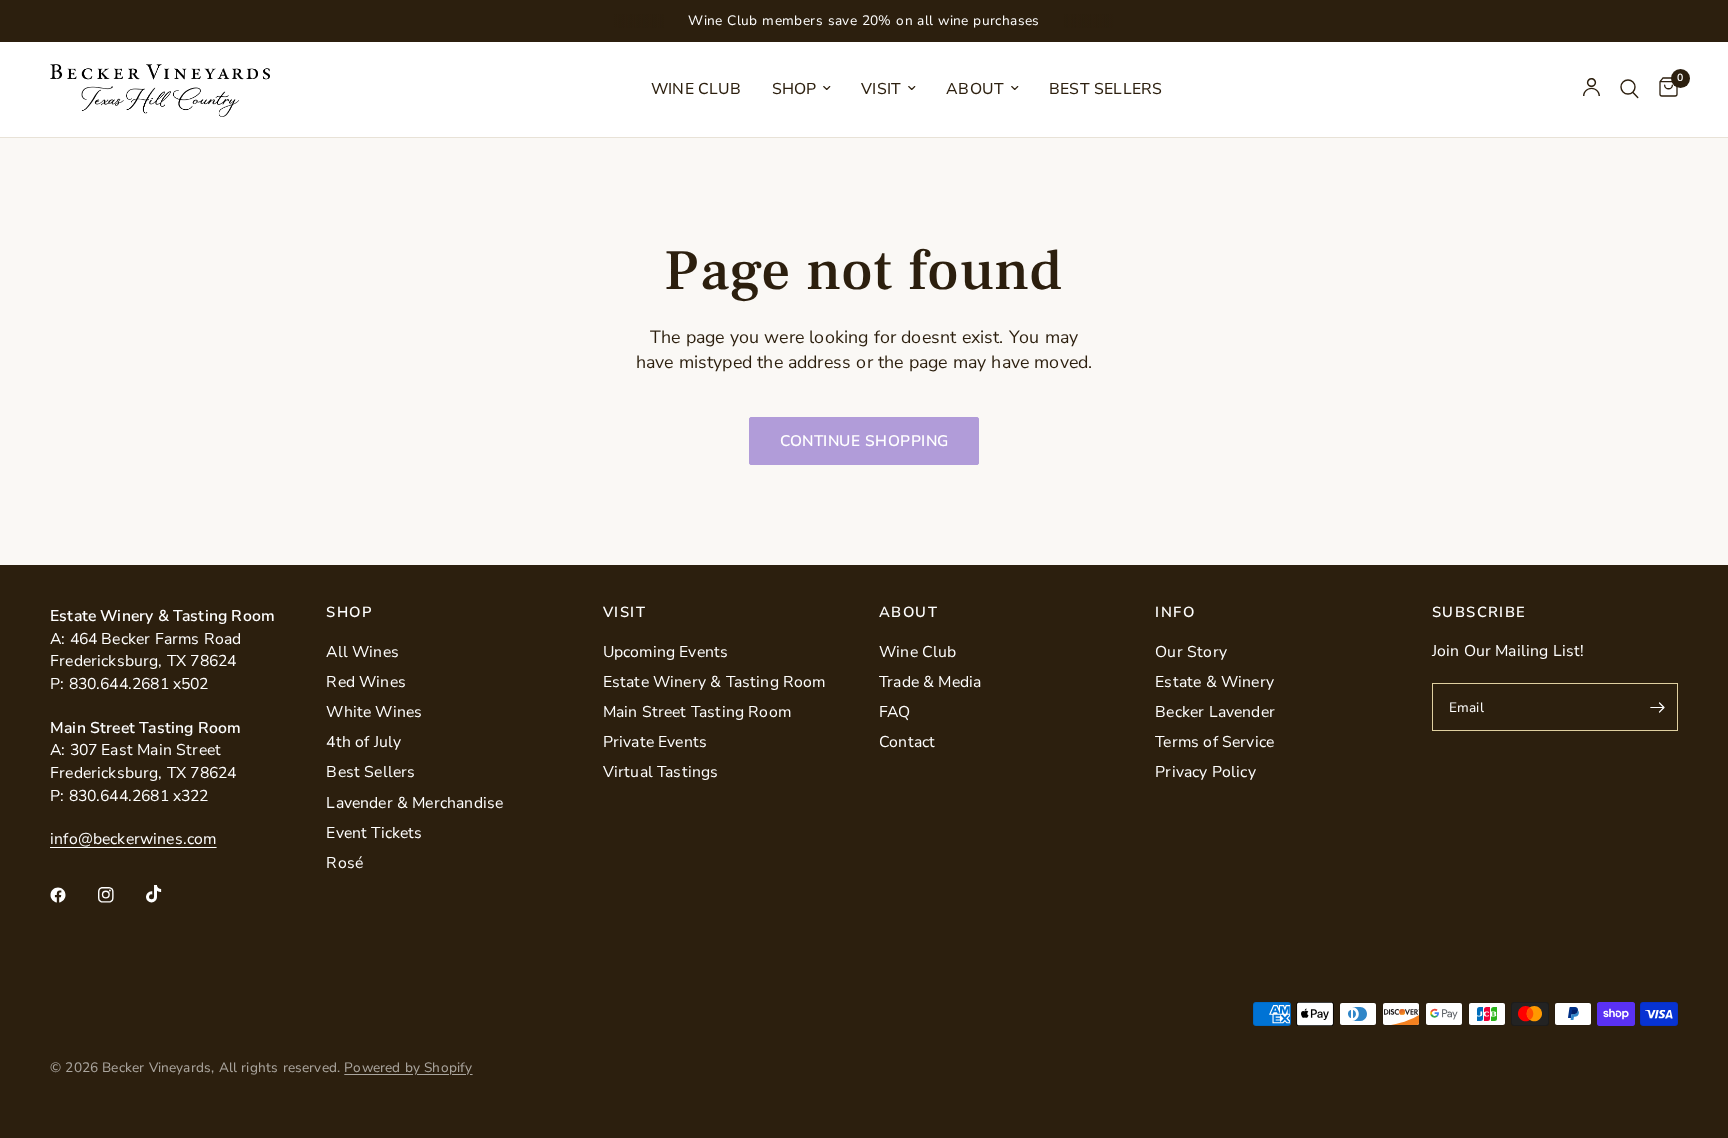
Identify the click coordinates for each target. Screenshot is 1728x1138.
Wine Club (696, 89)
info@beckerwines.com (133, 839)
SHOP (349, 612)
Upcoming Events (666, 652)
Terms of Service (1214, 742)
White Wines (374, 712)
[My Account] (1591, 89)
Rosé (344, 863)
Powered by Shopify (408, 1067)
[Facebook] (72, 895)
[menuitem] (696, 89)
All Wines (362, 652)
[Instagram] (120, 895)
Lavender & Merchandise (414, 803)
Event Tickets (374, 833)
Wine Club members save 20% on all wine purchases (864, 20)
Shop (794, 89)
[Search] (1629, 89)
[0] (1663, 89)
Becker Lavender (1215, 712)
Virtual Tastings (661, 772)
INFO (1175, 612)
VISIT (624, 612)
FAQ (895, 712)
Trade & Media (930, 682)
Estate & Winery (1214, 682)
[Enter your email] (1658, 707)
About (975, 89)
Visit (881, 89)
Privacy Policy (1205, 772)
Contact (907, 742)
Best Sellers (1105, 89)
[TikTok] (168, 894)
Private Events (655, 742)
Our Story (1191, 652)
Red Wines (366, 682)
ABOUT (908, 612)
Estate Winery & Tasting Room (714, 682)
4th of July (363, 742)
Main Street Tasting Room (697, 712)
